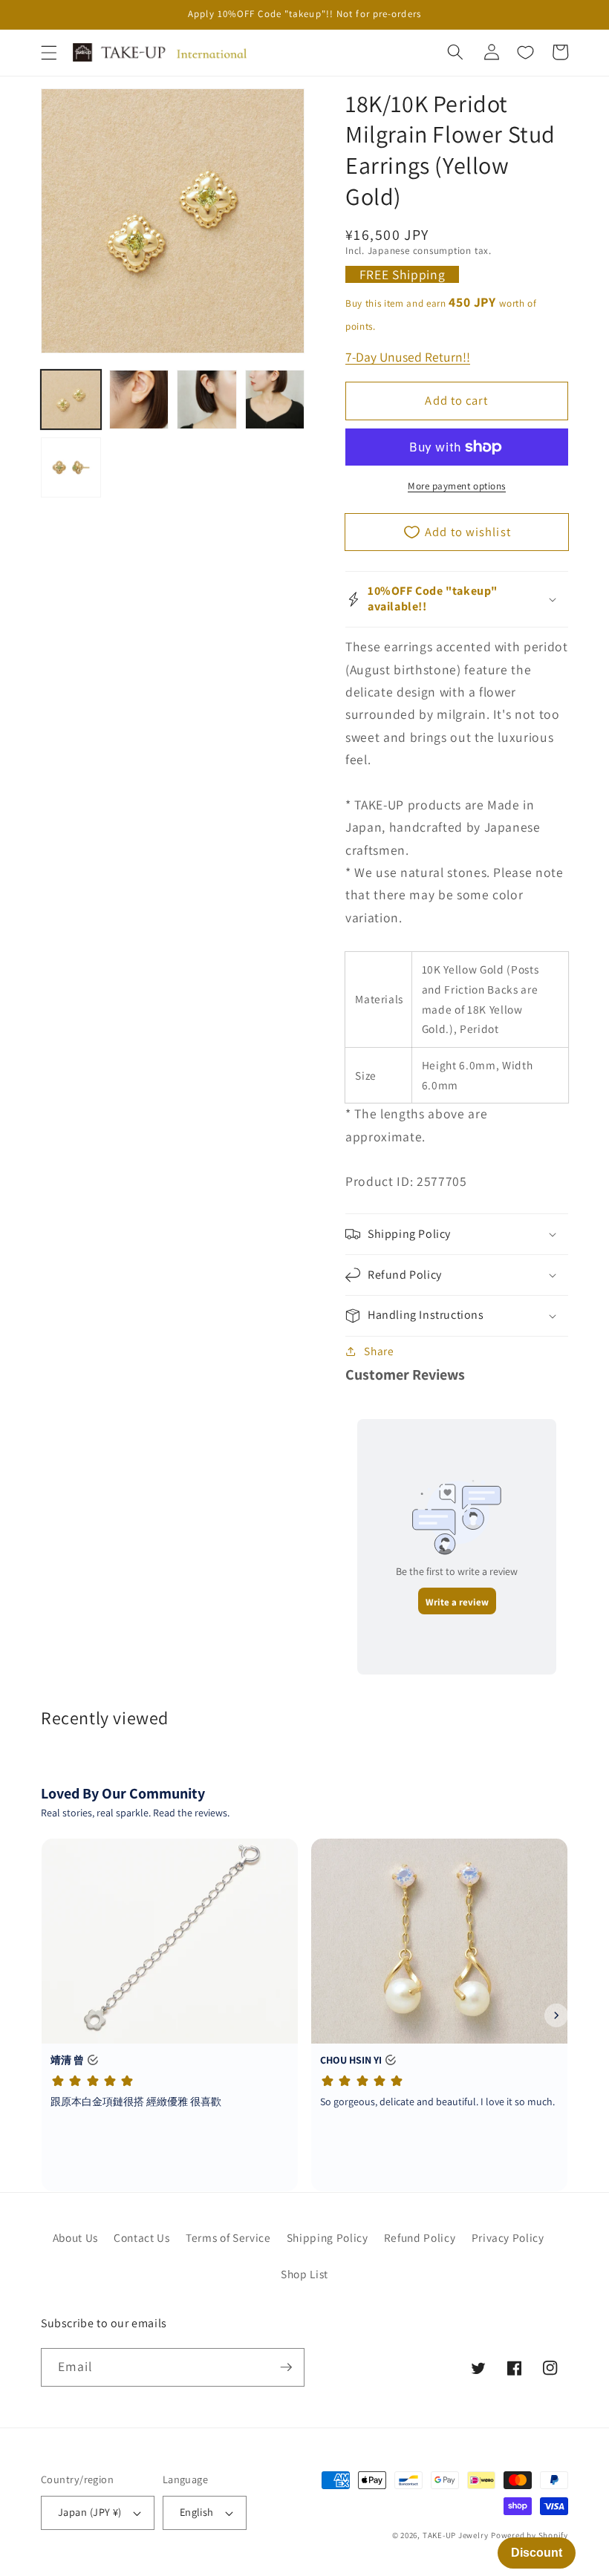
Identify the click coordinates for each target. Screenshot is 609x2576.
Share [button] (379, 1351)
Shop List (304, 2274)
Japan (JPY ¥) (90, 2512)
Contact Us (142, 2237)
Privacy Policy (508, 2237)
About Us (75, 2237)
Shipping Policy (328, 2237)
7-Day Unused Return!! (408, 357)
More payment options (457, 486)
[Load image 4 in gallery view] (275, 400)
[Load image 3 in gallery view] (207, 400)
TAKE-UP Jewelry (456, 2535)
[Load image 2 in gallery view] (139, 400)
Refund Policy (420, 2237)
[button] (49, 53)
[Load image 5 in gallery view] (71, 467)
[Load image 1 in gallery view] (71, 400)
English (197, 2512)
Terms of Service (228, 2237)
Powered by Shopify (530, 2535)
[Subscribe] (286, 2367)
